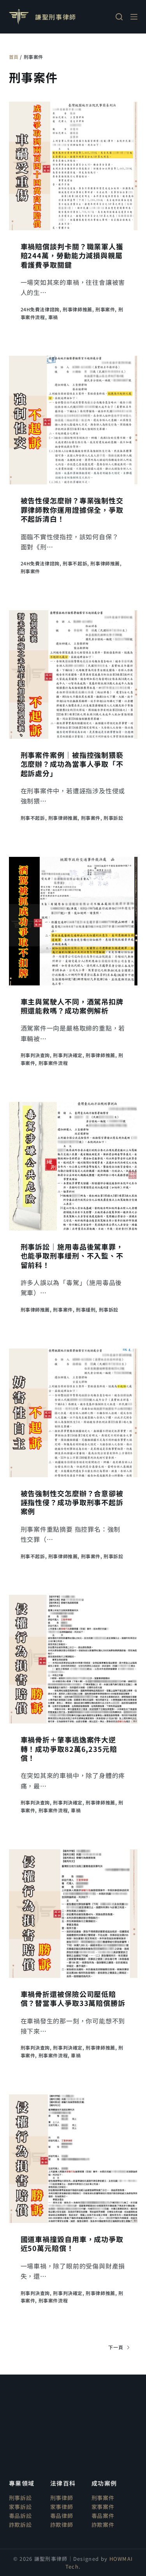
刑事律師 (62, 2498)
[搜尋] (119, 17)
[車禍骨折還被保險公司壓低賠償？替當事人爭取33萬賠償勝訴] (73, 1914)
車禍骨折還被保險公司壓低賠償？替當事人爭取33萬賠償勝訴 (73, 1998)
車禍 (53, 317)
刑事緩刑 (86, 1309)
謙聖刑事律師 (56, 17)
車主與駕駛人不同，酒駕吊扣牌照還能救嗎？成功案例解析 (72, 1006)
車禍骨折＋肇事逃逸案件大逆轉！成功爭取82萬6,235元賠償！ (69, 1749)
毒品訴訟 (20, 2516)
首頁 (14, 57)
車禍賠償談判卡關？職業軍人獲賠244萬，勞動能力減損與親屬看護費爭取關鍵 (72, 255)
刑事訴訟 (113, 818)
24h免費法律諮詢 (40, 309)
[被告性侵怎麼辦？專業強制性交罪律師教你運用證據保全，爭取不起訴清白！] (73, 420)
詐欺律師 (62, 2525)
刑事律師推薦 (77, 309)
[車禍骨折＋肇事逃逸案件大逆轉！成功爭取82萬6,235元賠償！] (73, 1659)
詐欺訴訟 (20, 2525)
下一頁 (116, 2347)
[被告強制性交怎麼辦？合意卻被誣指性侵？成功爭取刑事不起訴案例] (73, 1413)
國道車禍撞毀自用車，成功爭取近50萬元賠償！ (72, 2243)
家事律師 (62, 2507)
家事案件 (103, 2507)
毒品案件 (103, 2516)
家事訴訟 (20, 2507)
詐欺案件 (103, 2525)
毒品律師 (62, 2516)
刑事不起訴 (75, 563)
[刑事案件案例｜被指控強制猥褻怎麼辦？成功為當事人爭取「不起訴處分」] (73, 674)
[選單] (134, 17)
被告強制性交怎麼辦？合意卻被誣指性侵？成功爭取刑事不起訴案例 (72, 1502)
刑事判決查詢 (35, 1055)
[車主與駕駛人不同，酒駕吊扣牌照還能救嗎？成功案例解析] (73, 921)
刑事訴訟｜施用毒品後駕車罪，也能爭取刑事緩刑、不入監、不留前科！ (72, 1256)
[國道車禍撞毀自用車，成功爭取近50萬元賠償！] (73, 2159)
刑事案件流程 (53, 1063)
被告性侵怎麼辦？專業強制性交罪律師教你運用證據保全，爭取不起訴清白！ (72, 509)
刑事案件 (105, 309)
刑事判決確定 (68, 1055)
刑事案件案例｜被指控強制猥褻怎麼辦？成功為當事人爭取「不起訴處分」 (72, 764)
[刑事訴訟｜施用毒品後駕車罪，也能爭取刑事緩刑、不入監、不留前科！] (73, 1166)
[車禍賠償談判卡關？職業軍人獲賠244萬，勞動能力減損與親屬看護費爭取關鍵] (73, 166)
